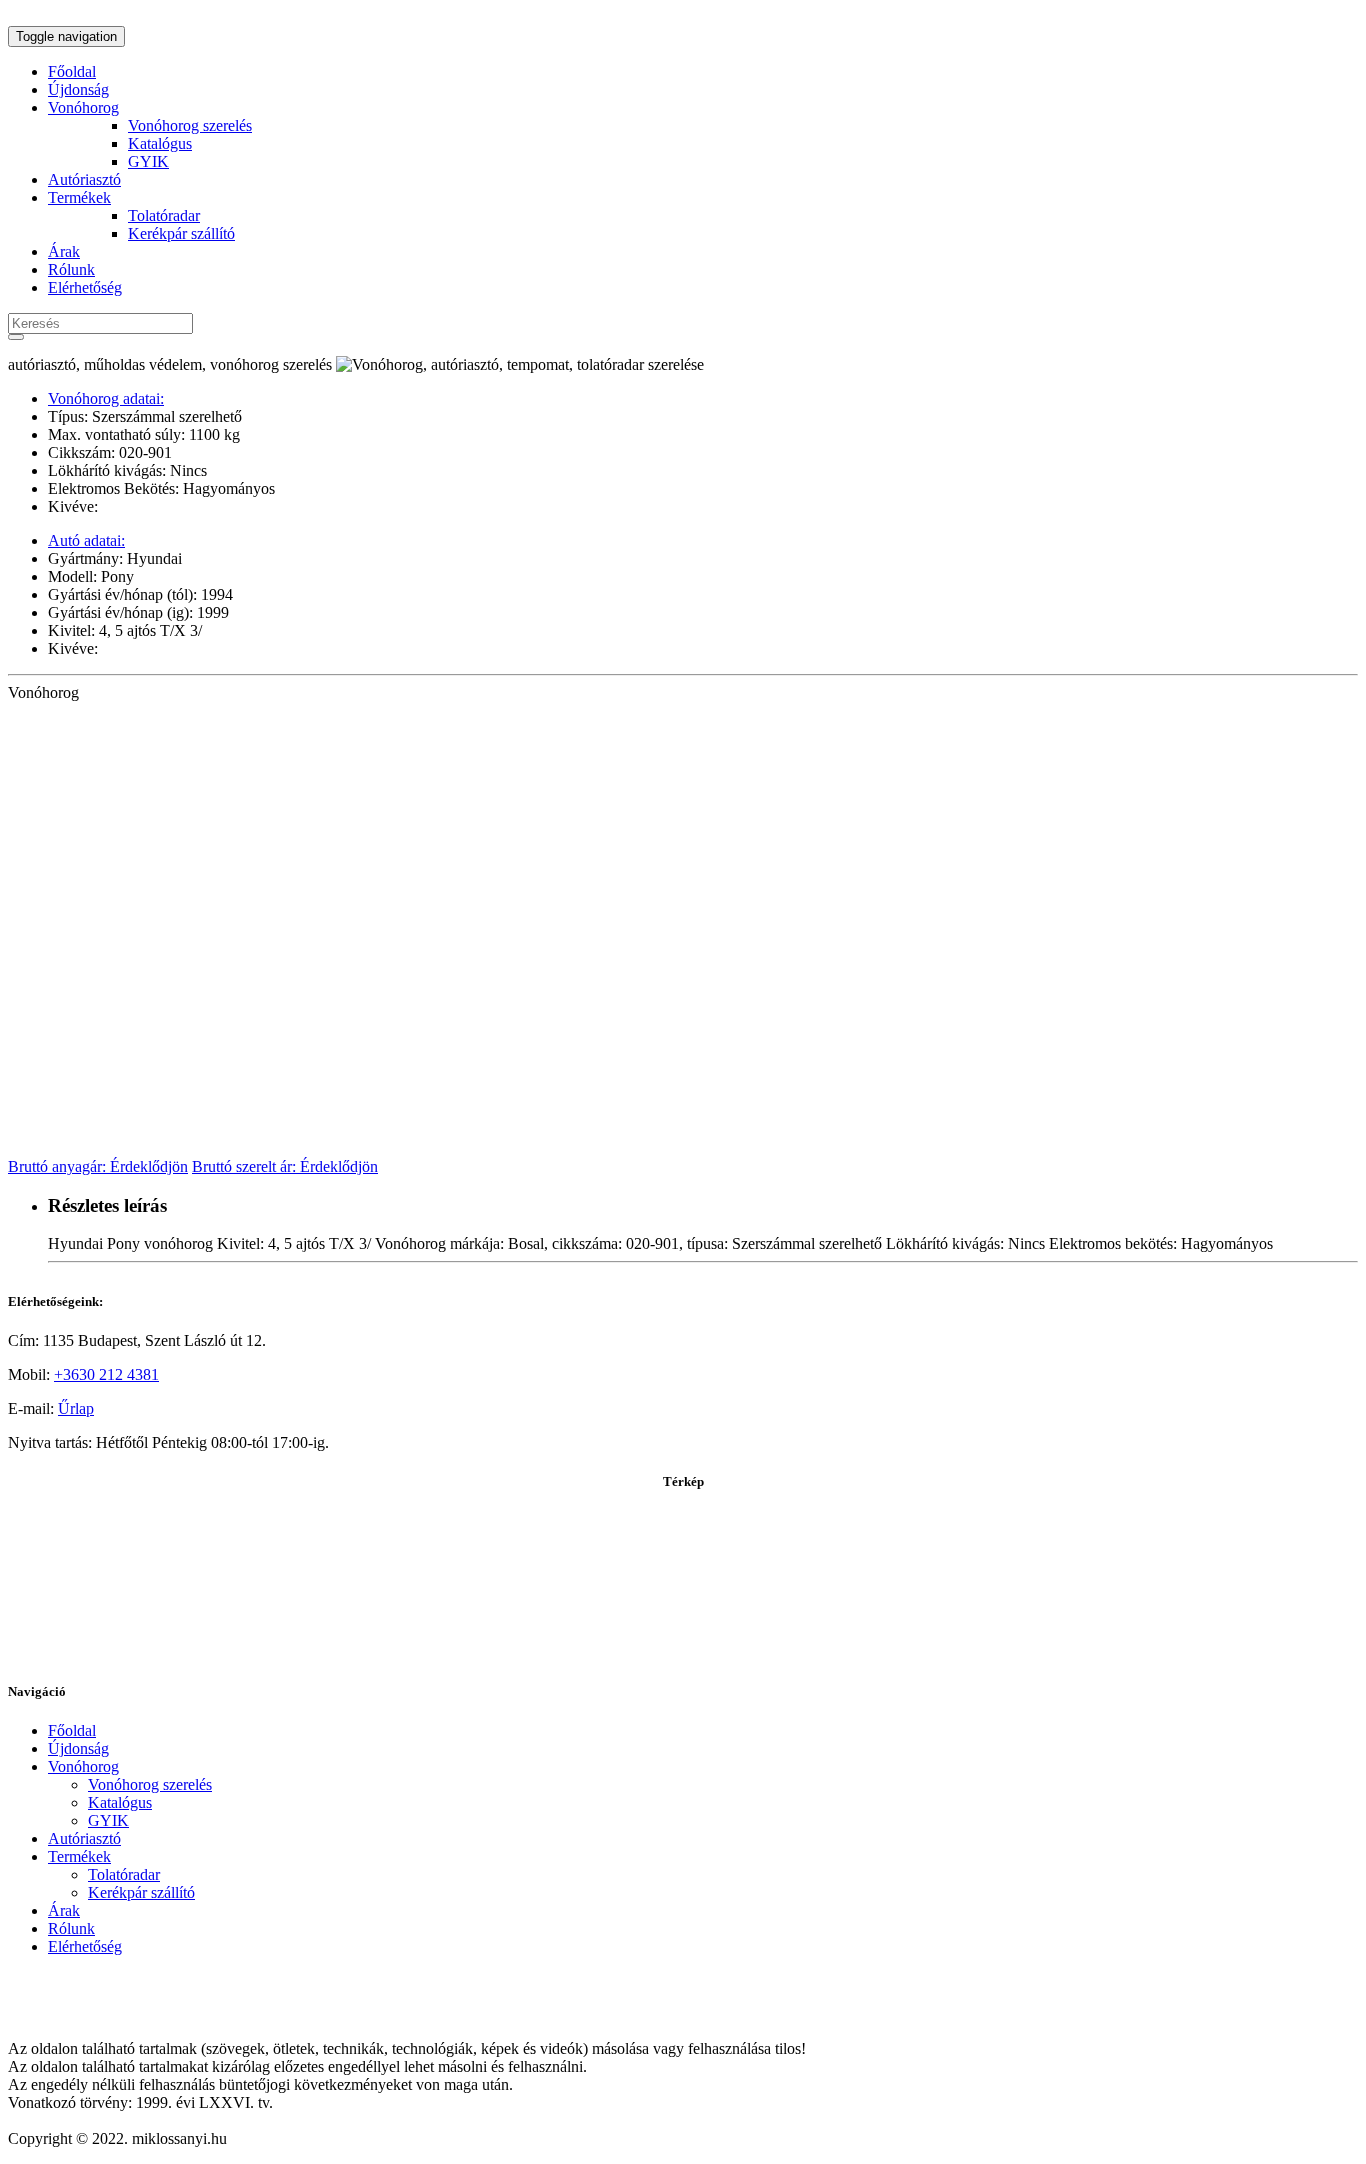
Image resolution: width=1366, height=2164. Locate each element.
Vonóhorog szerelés (190, 125)
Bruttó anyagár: (98, 1166)
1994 (215, 594)
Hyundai (152, 558)
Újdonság (78, 89)
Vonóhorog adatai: (106, 398)
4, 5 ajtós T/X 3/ (148, 630)
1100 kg (212, 434)
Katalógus (160, 143)
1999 (211, 612)
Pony (115, 576)
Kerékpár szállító (181, 233)
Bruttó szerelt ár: (285, 1166)
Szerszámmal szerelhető (165, 416)
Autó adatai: (86, 540)
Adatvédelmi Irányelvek (84, 2014)
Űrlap (76, 1408)
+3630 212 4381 (106, 1374)
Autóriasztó (84, 179)
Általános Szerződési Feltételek (106, 1980)
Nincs (186, 470)
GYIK (148, 161)
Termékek (79, 197)
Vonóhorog (83, 107)
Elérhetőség (85, 287)
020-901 (143, 452)
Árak (64, 251)
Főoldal (72, 71)
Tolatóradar (164, 215)
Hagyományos (227, 488)
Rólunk (71, 269)
